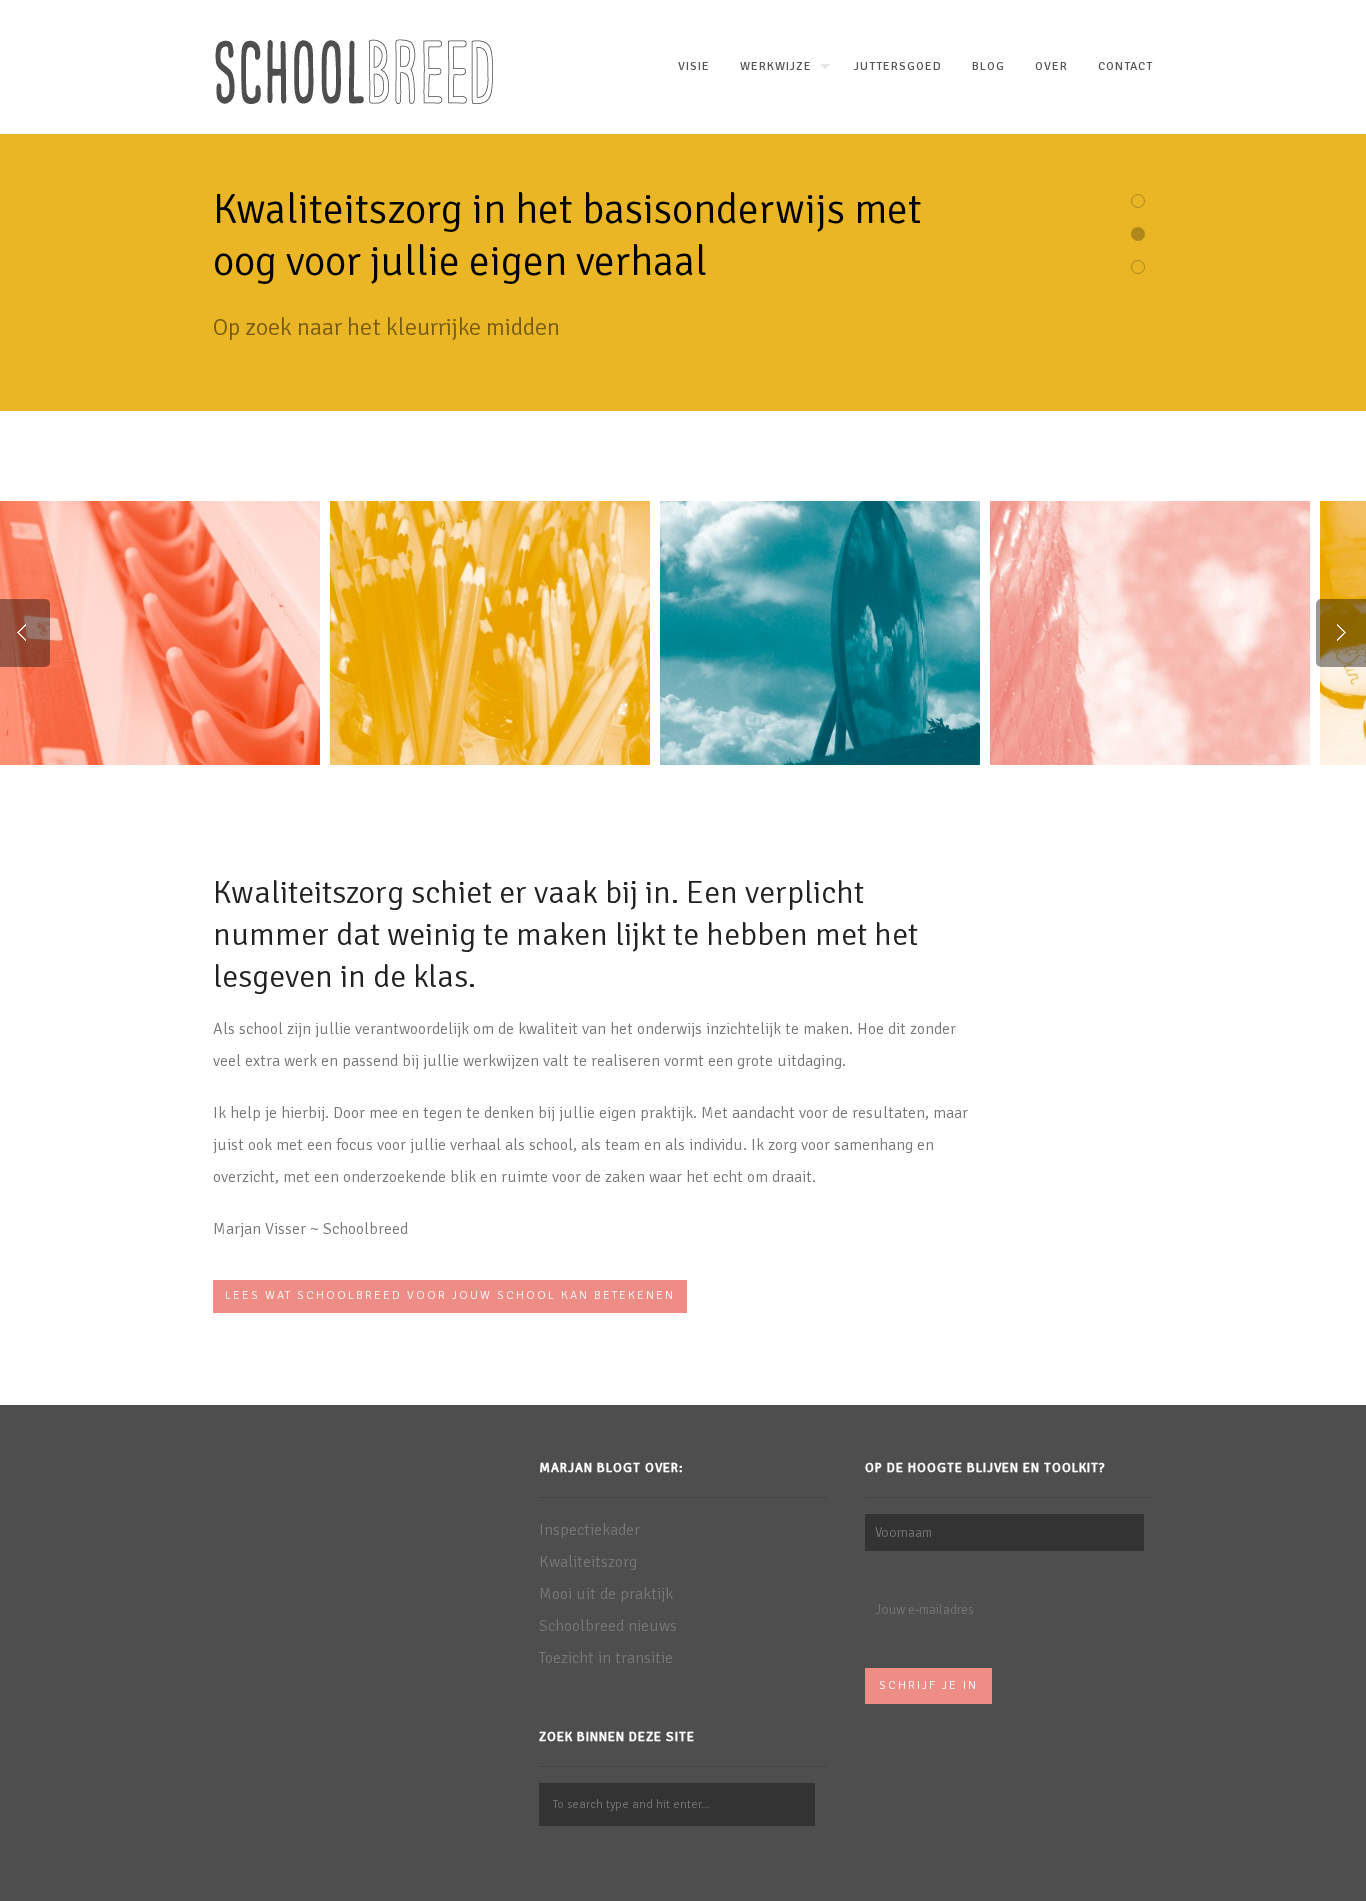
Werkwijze (776, 66)
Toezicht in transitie (606, 1658)
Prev (25, 633)
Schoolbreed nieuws (608, 1626)
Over (1051, 66)
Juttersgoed (898, 66)
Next (1341, 633)
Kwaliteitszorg (588, 1562)
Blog (988, 66)
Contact (1125, 66)
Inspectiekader (589, 1530)
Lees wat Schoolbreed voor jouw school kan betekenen (450, 1295)
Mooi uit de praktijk (606, 1594)
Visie (694, 66)
